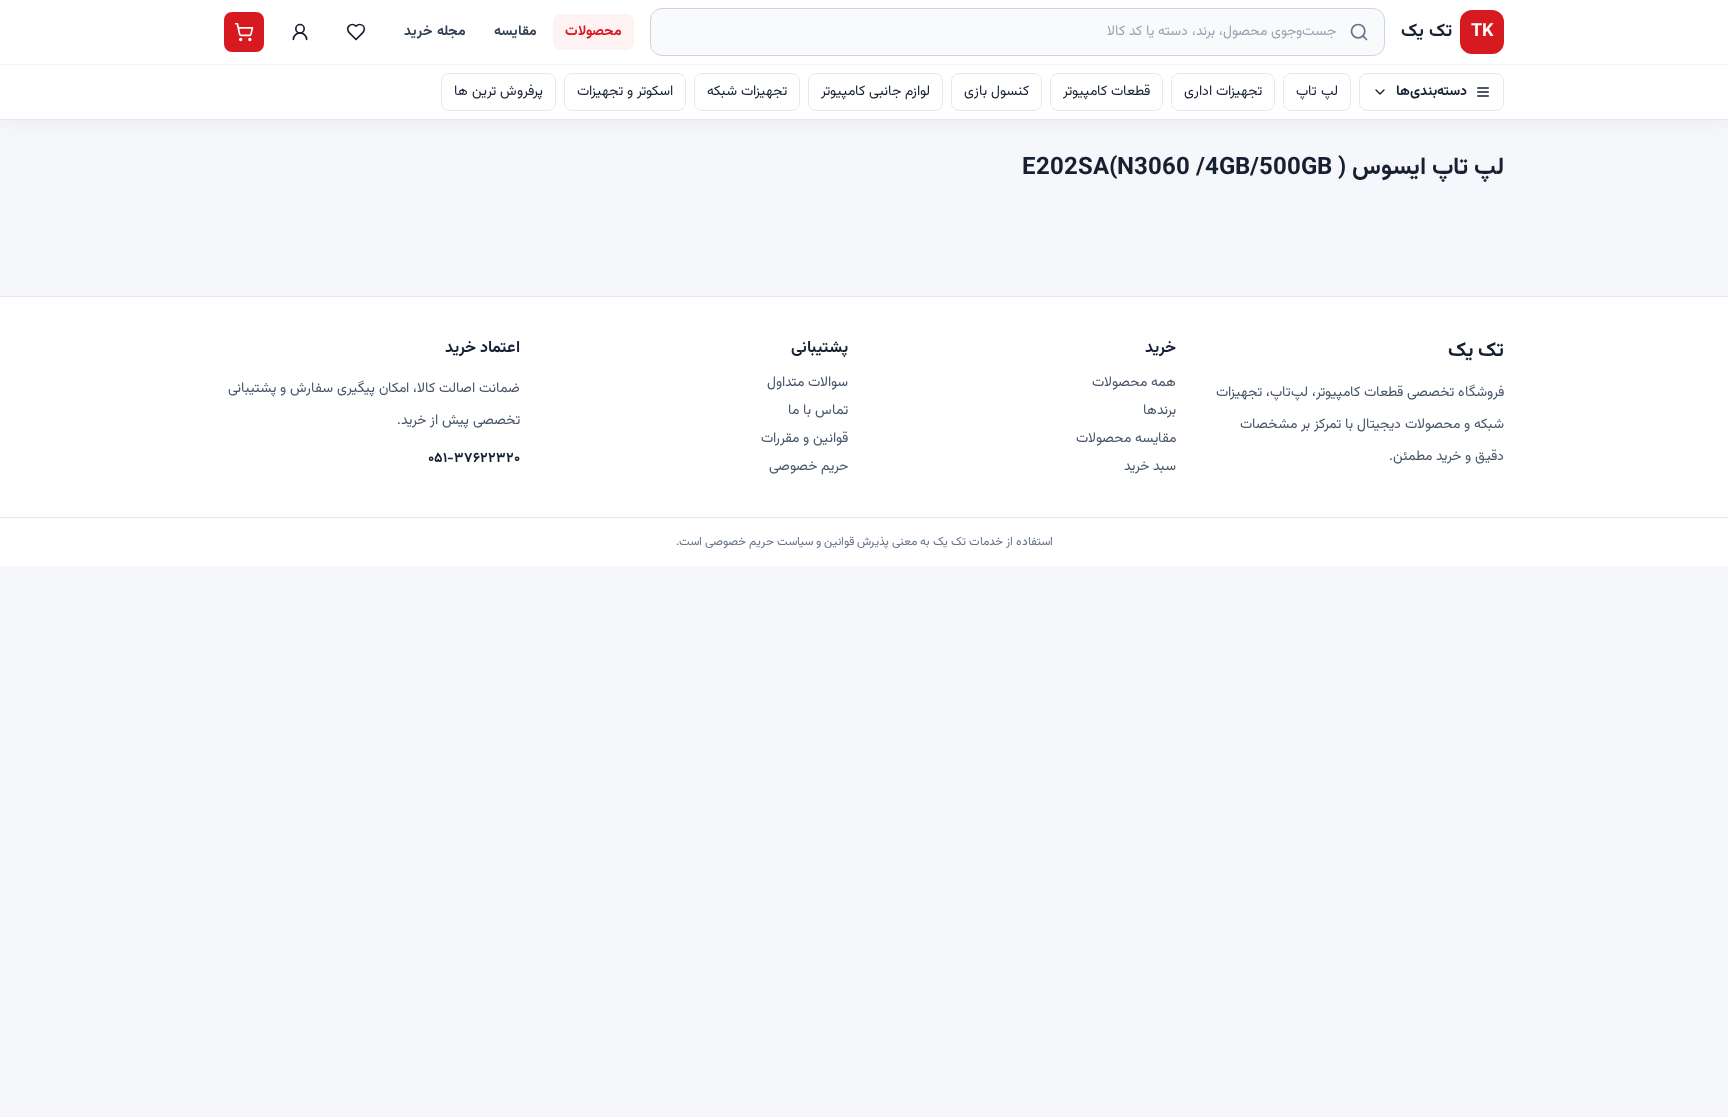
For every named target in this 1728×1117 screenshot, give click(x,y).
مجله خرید (435, 32)
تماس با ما (818, 411)
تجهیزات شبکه (747, 92)
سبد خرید (1150, 467)
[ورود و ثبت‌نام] (300, 32)
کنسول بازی (996, 92)
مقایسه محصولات (1126, 439)
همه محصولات (1134, 383)
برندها (1159, 411)
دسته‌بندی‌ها (1431, 92)
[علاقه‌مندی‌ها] (356, 32)
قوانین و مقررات (804, 439)
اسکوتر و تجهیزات (625, 92)
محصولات (593, 32)
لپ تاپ (1317, 92)
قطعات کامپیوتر (1106, 92)
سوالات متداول (807, 383)
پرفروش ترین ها (498, 92)
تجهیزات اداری (1223, 92)
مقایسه (515, 32)
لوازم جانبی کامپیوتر (875, 92)
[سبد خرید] (244, 32)
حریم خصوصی (808, 467)
